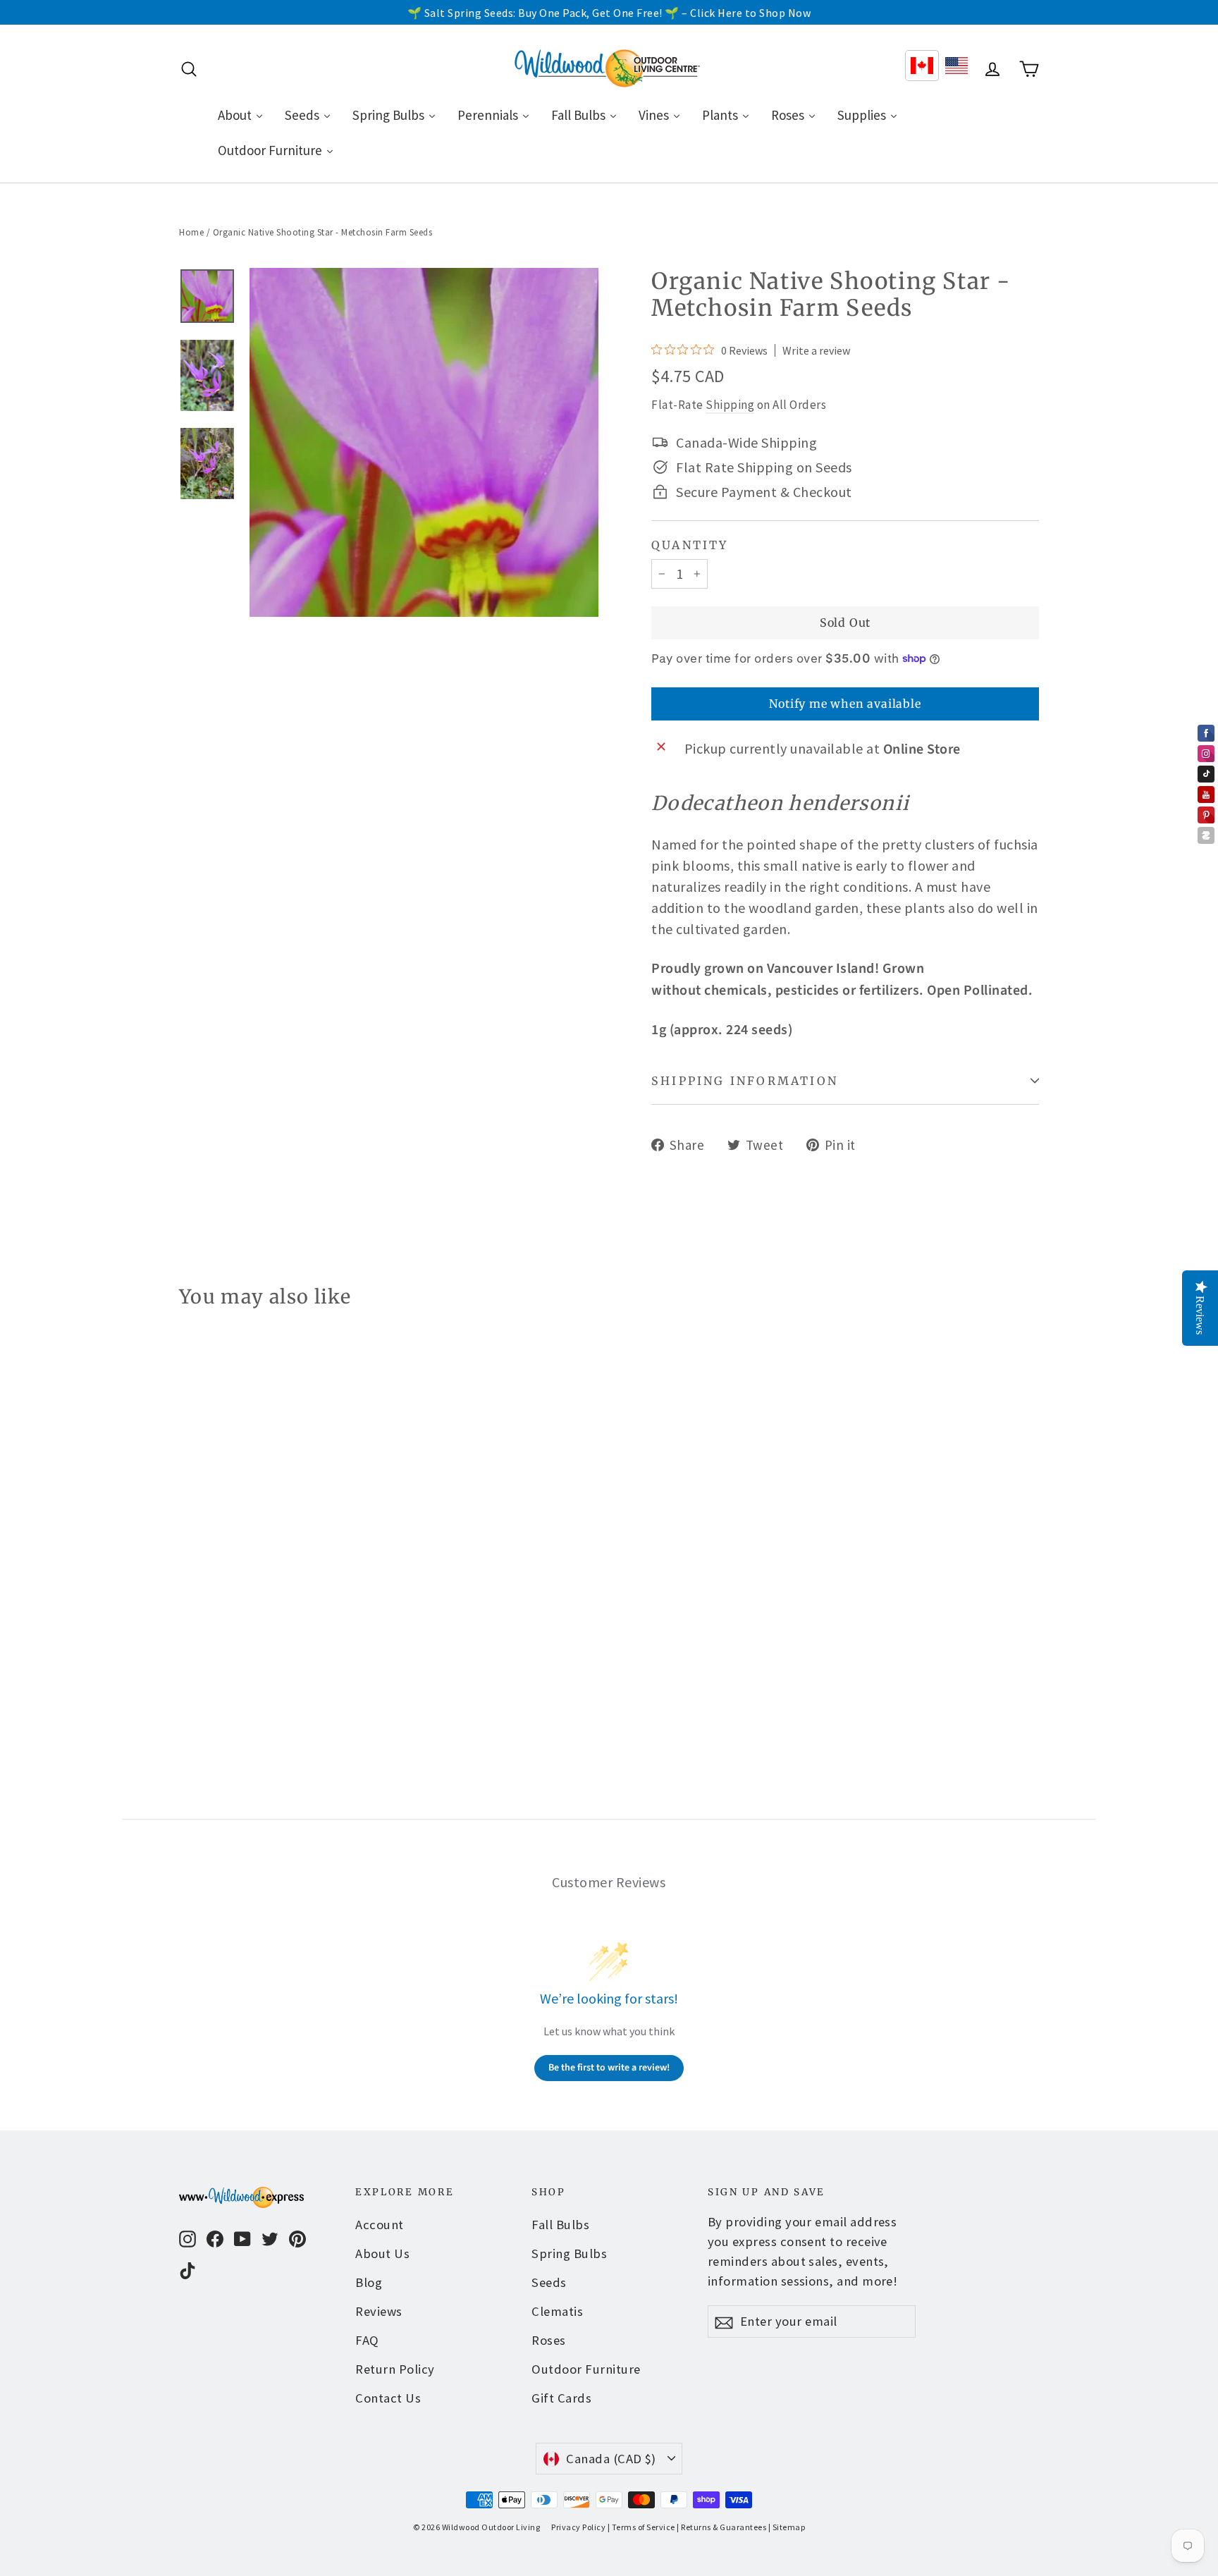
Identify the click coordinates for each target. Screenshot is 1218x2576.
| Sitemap (787, 2527)
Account (380, 2225)
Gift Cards (561, 2398)
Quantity (690, 545)
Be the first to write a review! (609, 2068)
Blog (369, 2282)
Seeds (549, 2282)
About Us (382, 2253)
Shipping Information (745, 1081)
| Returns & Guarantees (721, 2527)
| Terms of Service (641, 2527)
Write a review (816, 350)
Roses (549, 2340)
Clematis (557, 2311)
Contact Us (388, 2398)
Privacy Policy (578, 2527)
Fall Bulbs (560, 2225)
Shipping (730, 405)
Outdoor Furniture (586, 2369)
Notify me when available (845, 704)
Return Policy (395, 2369)
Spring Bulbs (569, 2253)
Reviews (379, 2311)
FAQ (367, 2340)
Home (191, 232)
